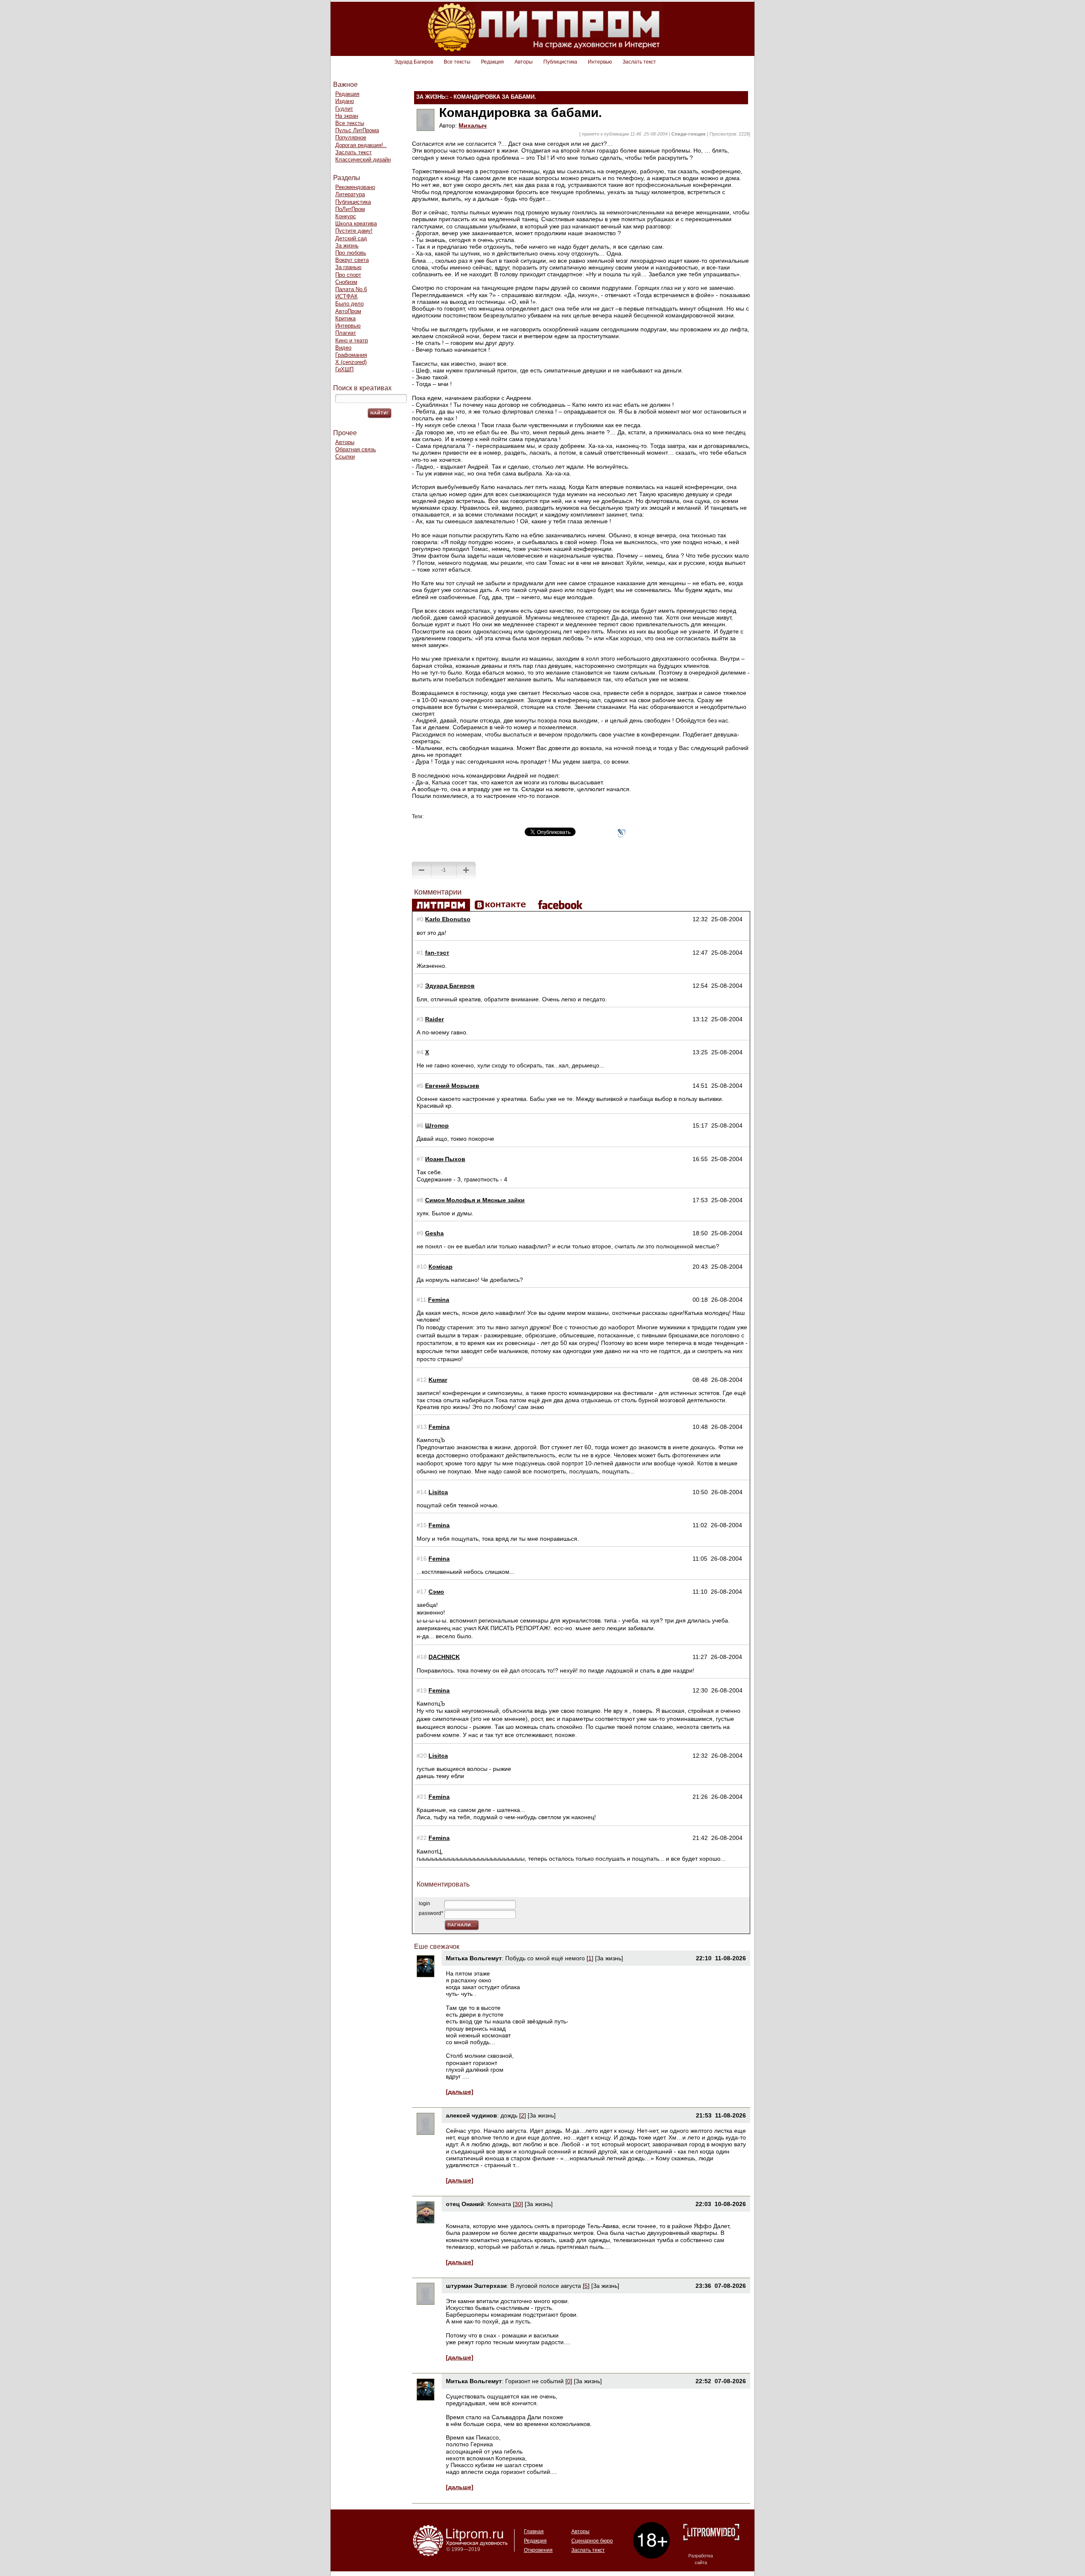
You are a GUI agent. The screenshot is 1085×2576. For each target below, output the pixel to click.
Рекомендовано (355, 187)
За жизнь (347, 246)
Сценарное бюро (592, 2541)
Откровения (538, 2550)
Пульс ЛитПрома (357, 130)
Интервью (600, 62)
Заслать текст (639, 62)
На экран (347, 116)
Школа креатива (356, 224)
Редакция (492, 62)
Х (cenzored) (351, 362)
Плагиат (346, 333)
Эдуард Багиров (414, 62)
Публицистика (560, 62)
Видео (343, 348)
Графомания (351, 355)
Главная (534, 2532)
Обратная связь (356, 449)
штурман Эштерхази (476, 2286)
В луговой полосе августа (546, 2286)
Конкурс (346, 216)
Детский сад (351, 238)
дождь (509, 2115)
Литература (350, 194)
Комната (500, 2204)
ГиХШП (344, 369)
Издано (345, 101)
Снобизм (346, 282)
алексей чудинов (472, 2115)
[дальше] (460, 2092)
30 (518, 2204)
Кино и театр (352, 340)
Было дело (349, 304)
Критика (345, 318)
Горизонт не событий (534, 2381)
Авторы (524, 62)
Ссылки (345, 457)
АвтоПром (348, 311)
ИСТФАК (346, 296)
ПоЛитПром (350, 209)
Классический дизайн (363, 160)
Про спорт (348, 275)
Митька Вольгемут (474, 1958)
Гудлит (344, 109)
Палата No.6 (351, 289)
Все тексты (457, 62)
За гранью (348, 267)
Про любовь (351, 253)
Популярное (351, 138)
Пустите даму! (354, 231)
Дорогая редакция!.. (361, 145)
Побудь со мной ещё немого (545, 1958)
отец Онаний (465, 2204)
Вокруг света (352, 260)
